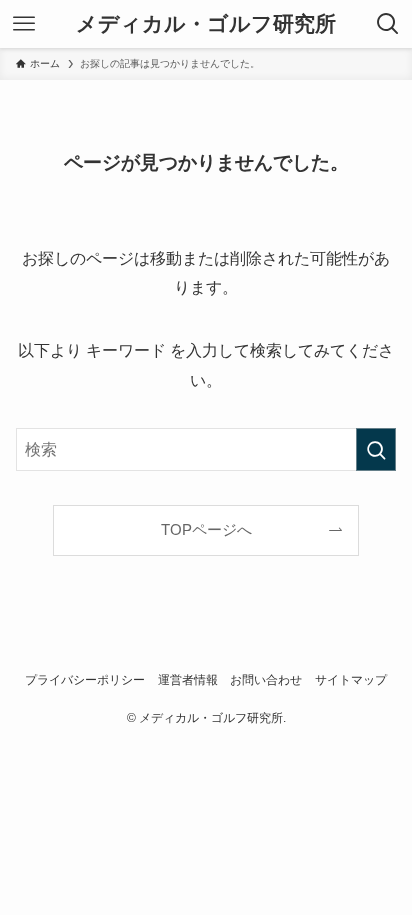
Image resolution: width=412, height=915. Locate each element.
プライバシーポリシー (85, 680)
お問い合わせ (266, 680)
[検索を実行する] (376, 449)
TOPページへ (206, 530)
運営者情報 (188, 680)
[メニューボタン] (24, 24)
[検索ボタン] (388, 24)
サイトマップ (351, 680)
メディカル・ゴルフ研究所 (206, 24)
